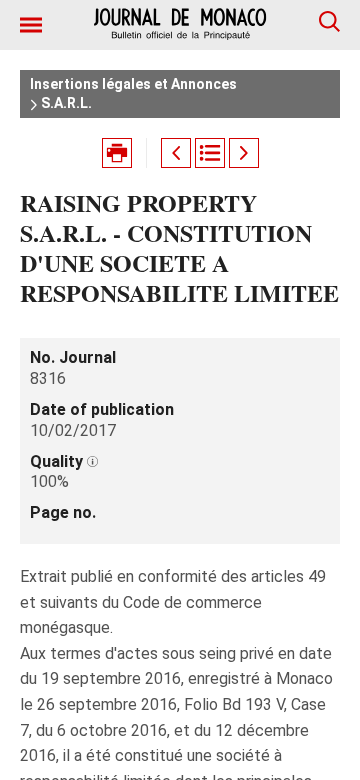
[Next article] (244, 153)
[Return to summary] (210, 153)
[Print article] (117, 153)
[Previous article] (176, 153)
